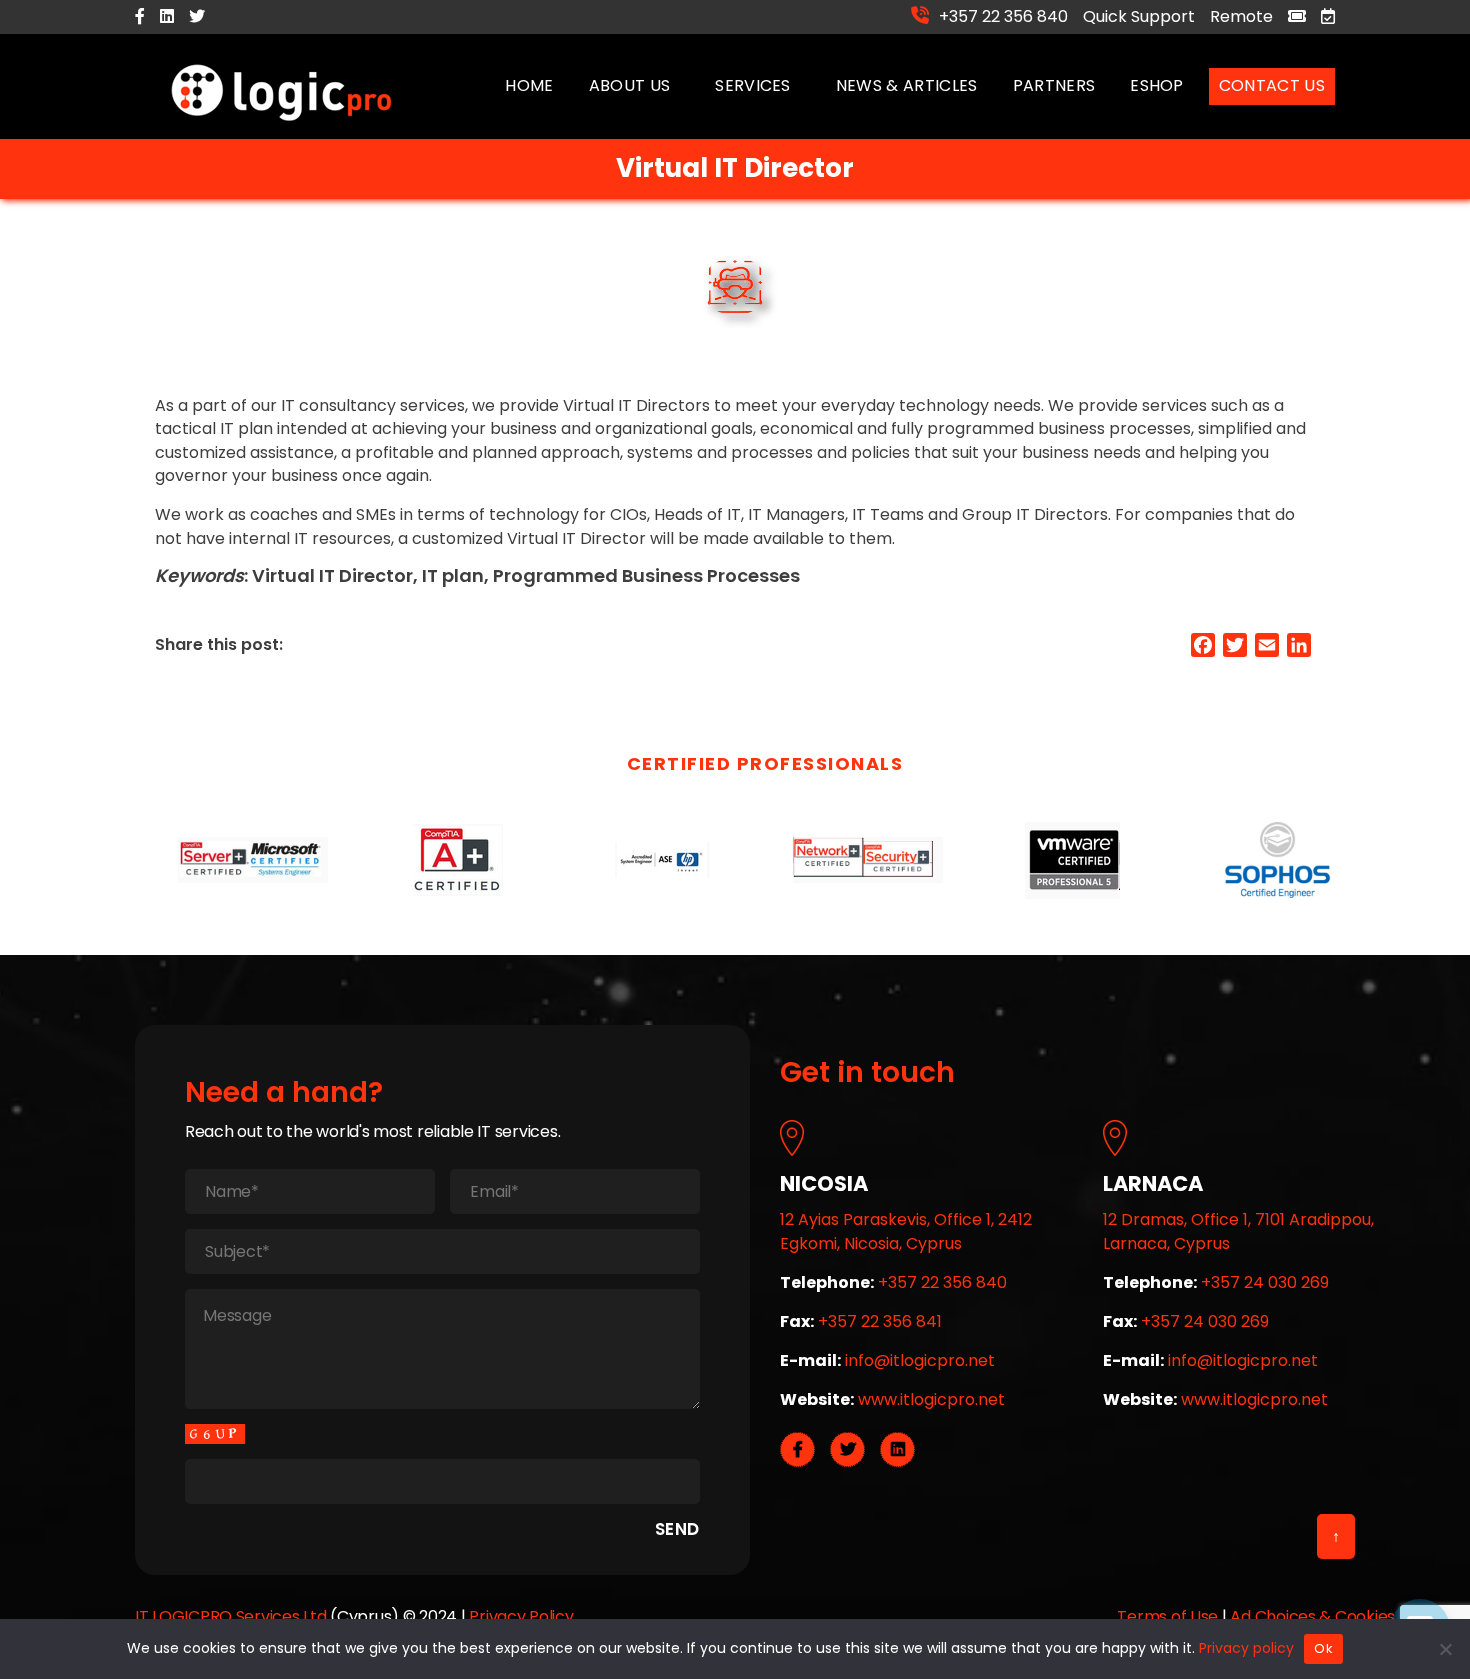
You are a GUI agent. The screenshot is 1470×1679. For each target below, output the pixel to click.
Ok (1323, 1648)
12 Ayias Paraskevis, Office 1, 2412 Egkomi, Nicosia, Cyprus (906, 1231)
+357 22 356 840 (1003, 15)
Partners (1054, 85)
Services (753, 85)
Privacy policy (1246, 1648)
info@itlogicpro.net (920, 1360)
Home (529, 85)
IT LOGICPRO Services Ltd (231, 1616)
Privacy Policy (521, 1616)
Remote (1241, 16)
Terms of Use (1167, 1616)
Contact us (1272, 85)
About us (630, 85)
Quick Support (1139, 16)
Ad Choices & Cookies (1312, 1616)
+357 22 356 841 (880, 1321)
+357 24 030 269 (1265, 1282)
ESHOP (1157, 85)
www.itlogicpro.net (931, 1399)
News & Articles (907, 85)
